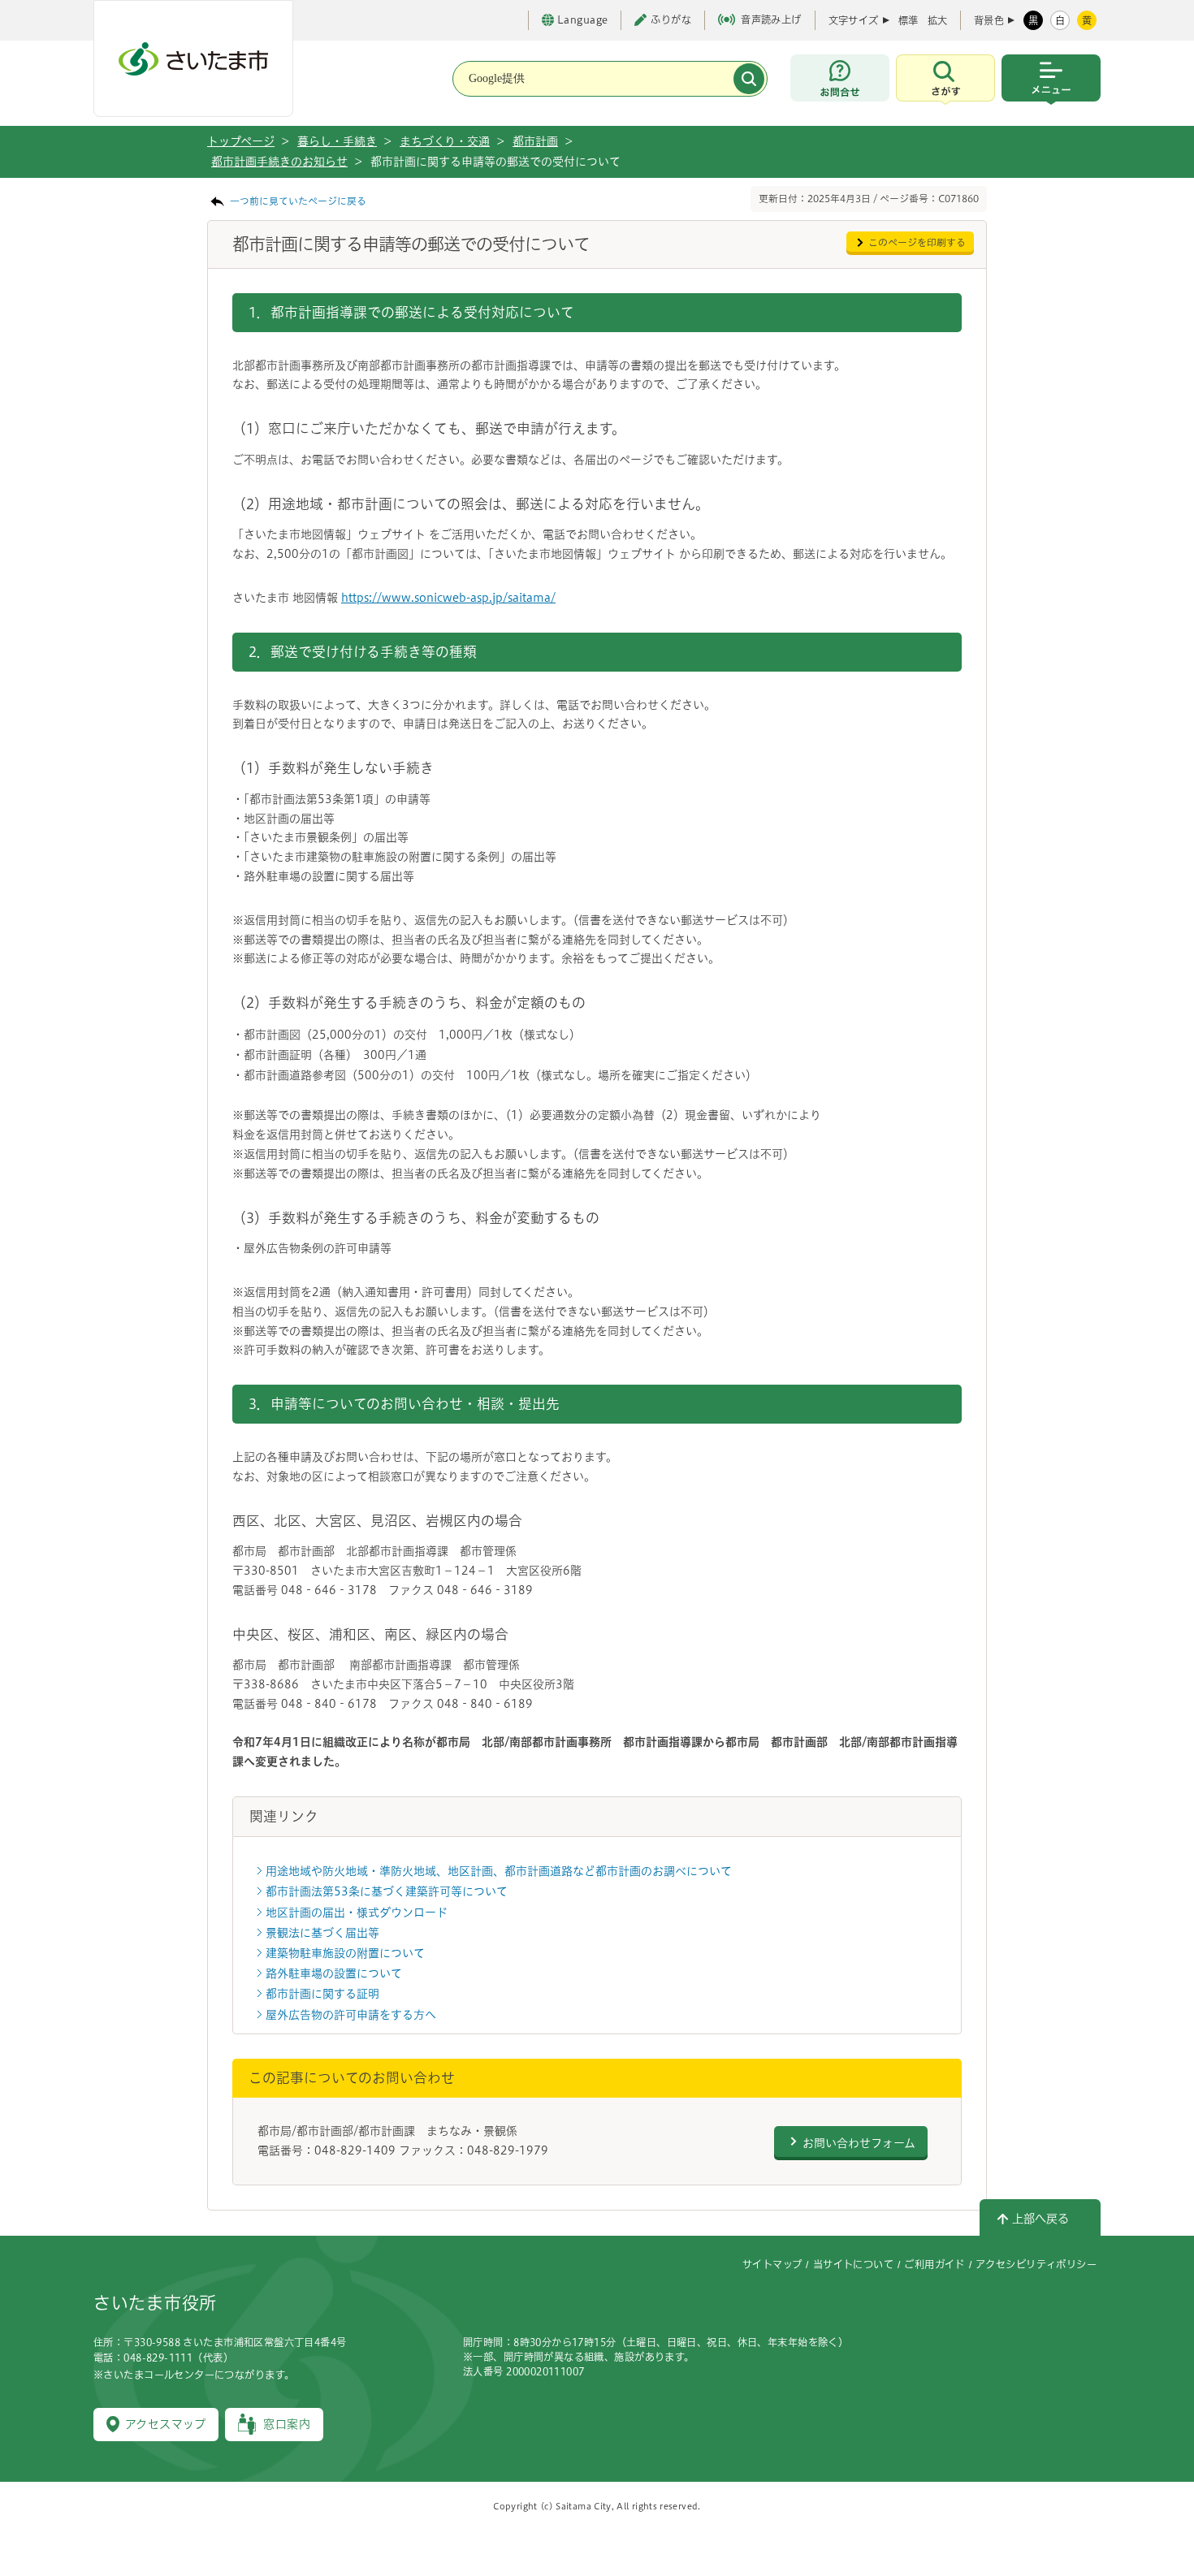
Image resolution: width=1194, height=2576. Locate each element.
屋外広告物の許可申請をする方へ (351, 2015)
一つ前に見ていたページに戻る (298, 201)
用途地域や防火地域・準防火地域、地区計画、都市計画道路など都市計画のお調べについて (499, 1871)
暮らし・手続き (337, 141)
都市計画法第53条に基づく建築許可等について (387, 1891)
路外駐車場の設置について (334, 1973)
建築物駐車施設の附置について (345, 1953)
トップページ (241, 141)
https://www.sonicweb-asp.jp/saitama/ (448, 598)
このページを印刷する (917, 242)
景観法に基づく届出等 (322, 1933)
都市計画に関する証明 (322, 1994)
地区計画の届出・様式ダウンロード (357, 1913)
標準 (908, 20)
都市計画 (535, 141)
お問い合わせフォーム (859, 2143)
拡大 (937, 20)
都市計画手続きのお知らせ (279, 162)
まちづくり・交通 (445, 141)
